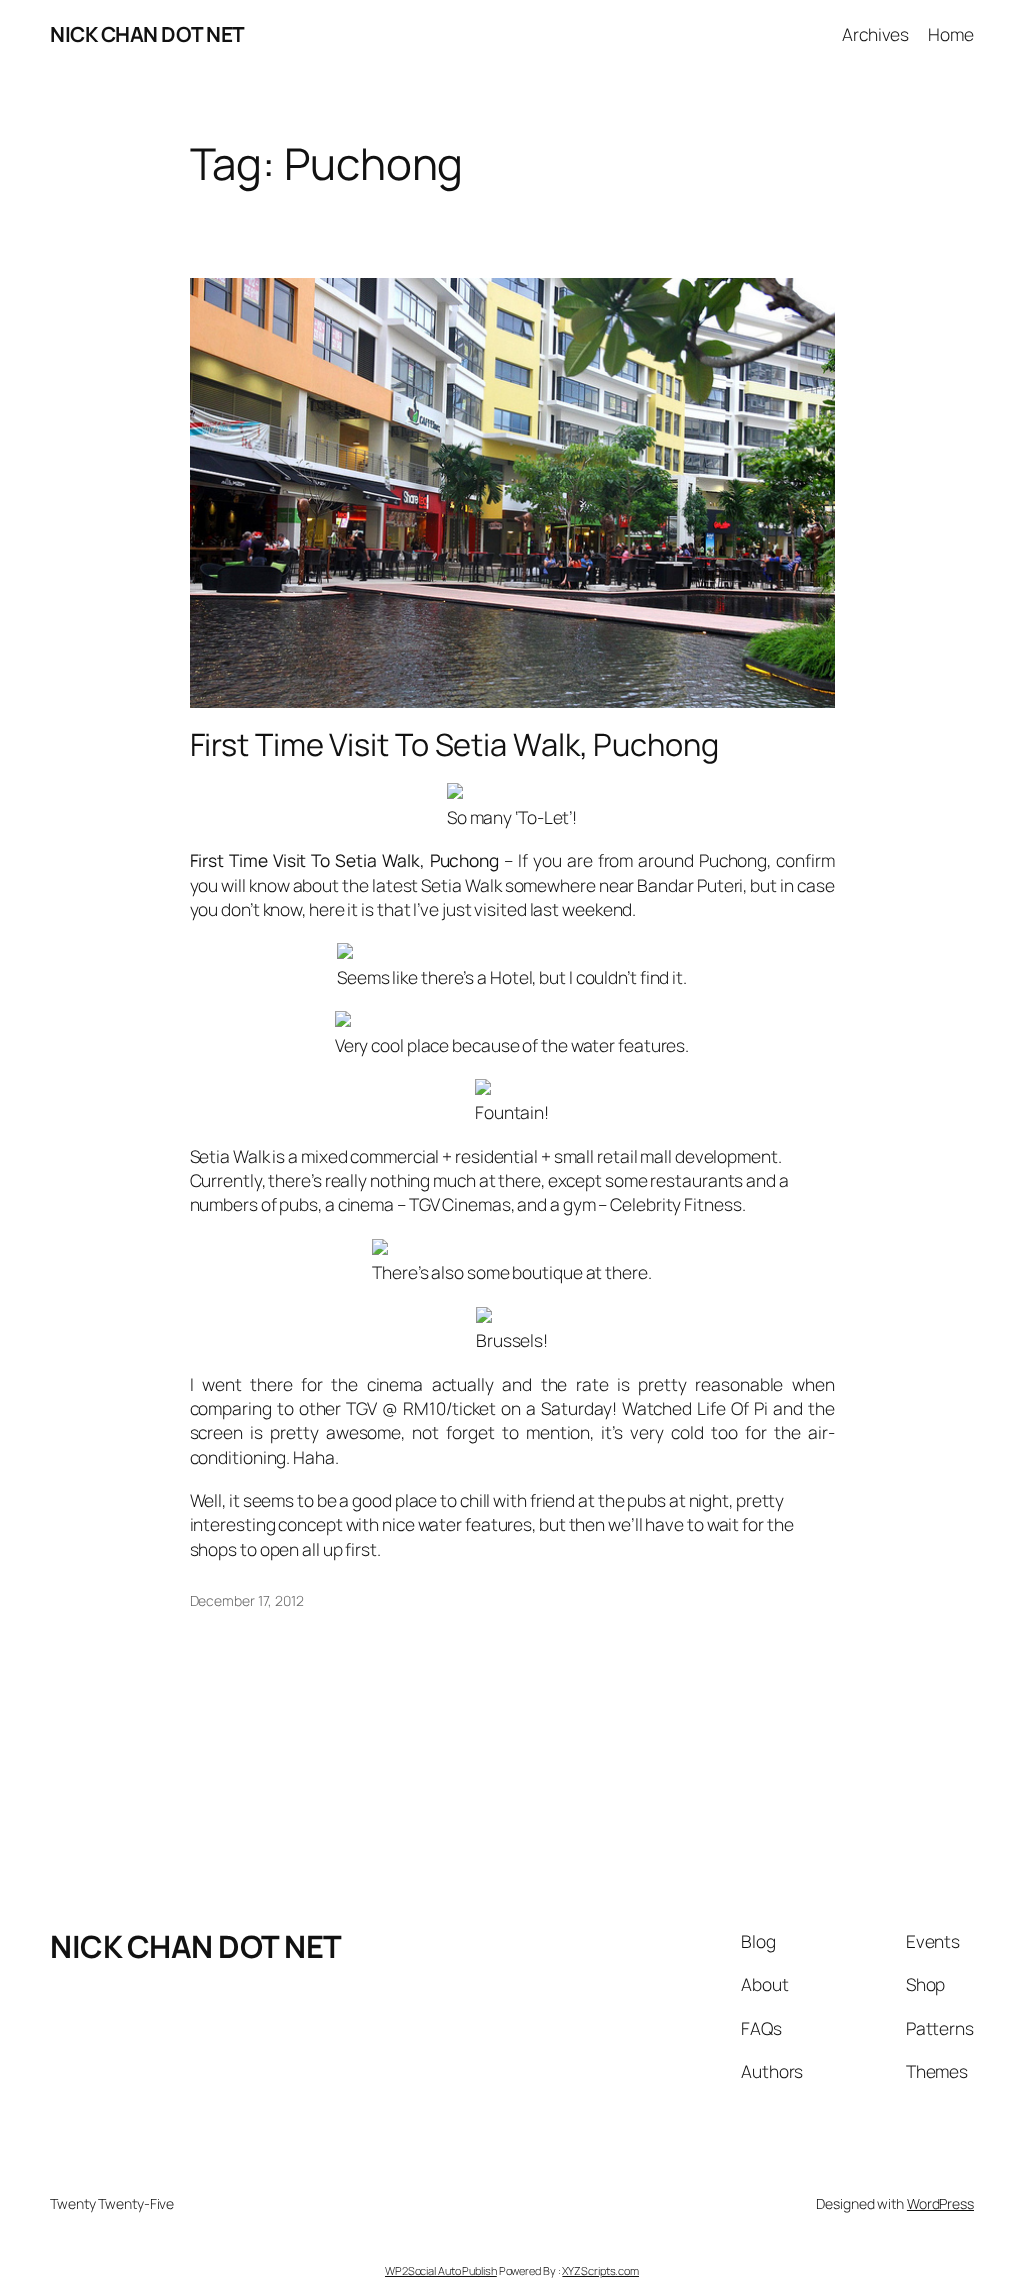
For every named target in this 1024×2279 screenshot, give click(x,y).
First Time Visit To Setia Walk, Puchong (454, 744)
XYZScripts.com (600, 2270)
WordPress (940, 2203)
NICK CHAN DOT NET (147, 34)
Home (951, 34)
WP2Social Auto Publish (441, 2270)
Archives (875, 34)
